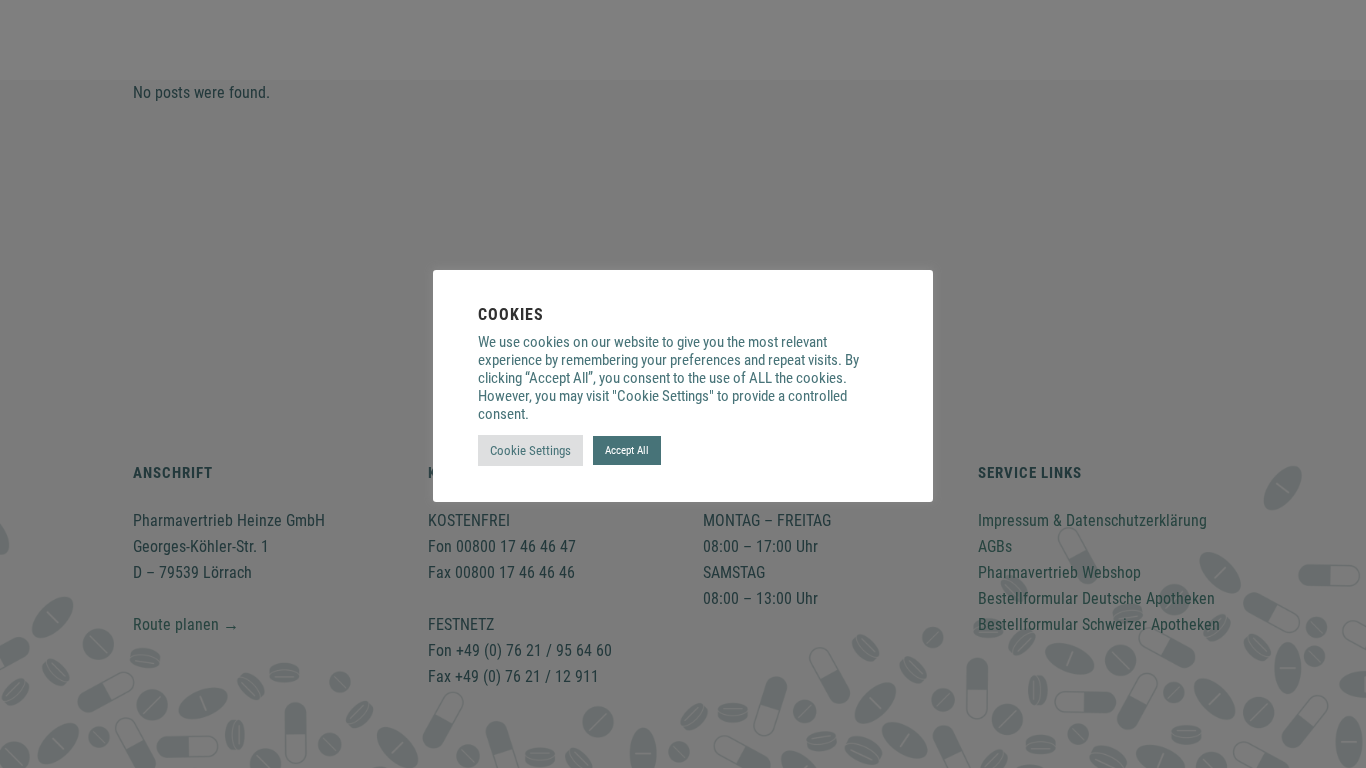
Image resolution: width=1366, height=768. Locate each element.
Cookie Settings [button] (530, 450)
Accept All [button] (627, 450)
